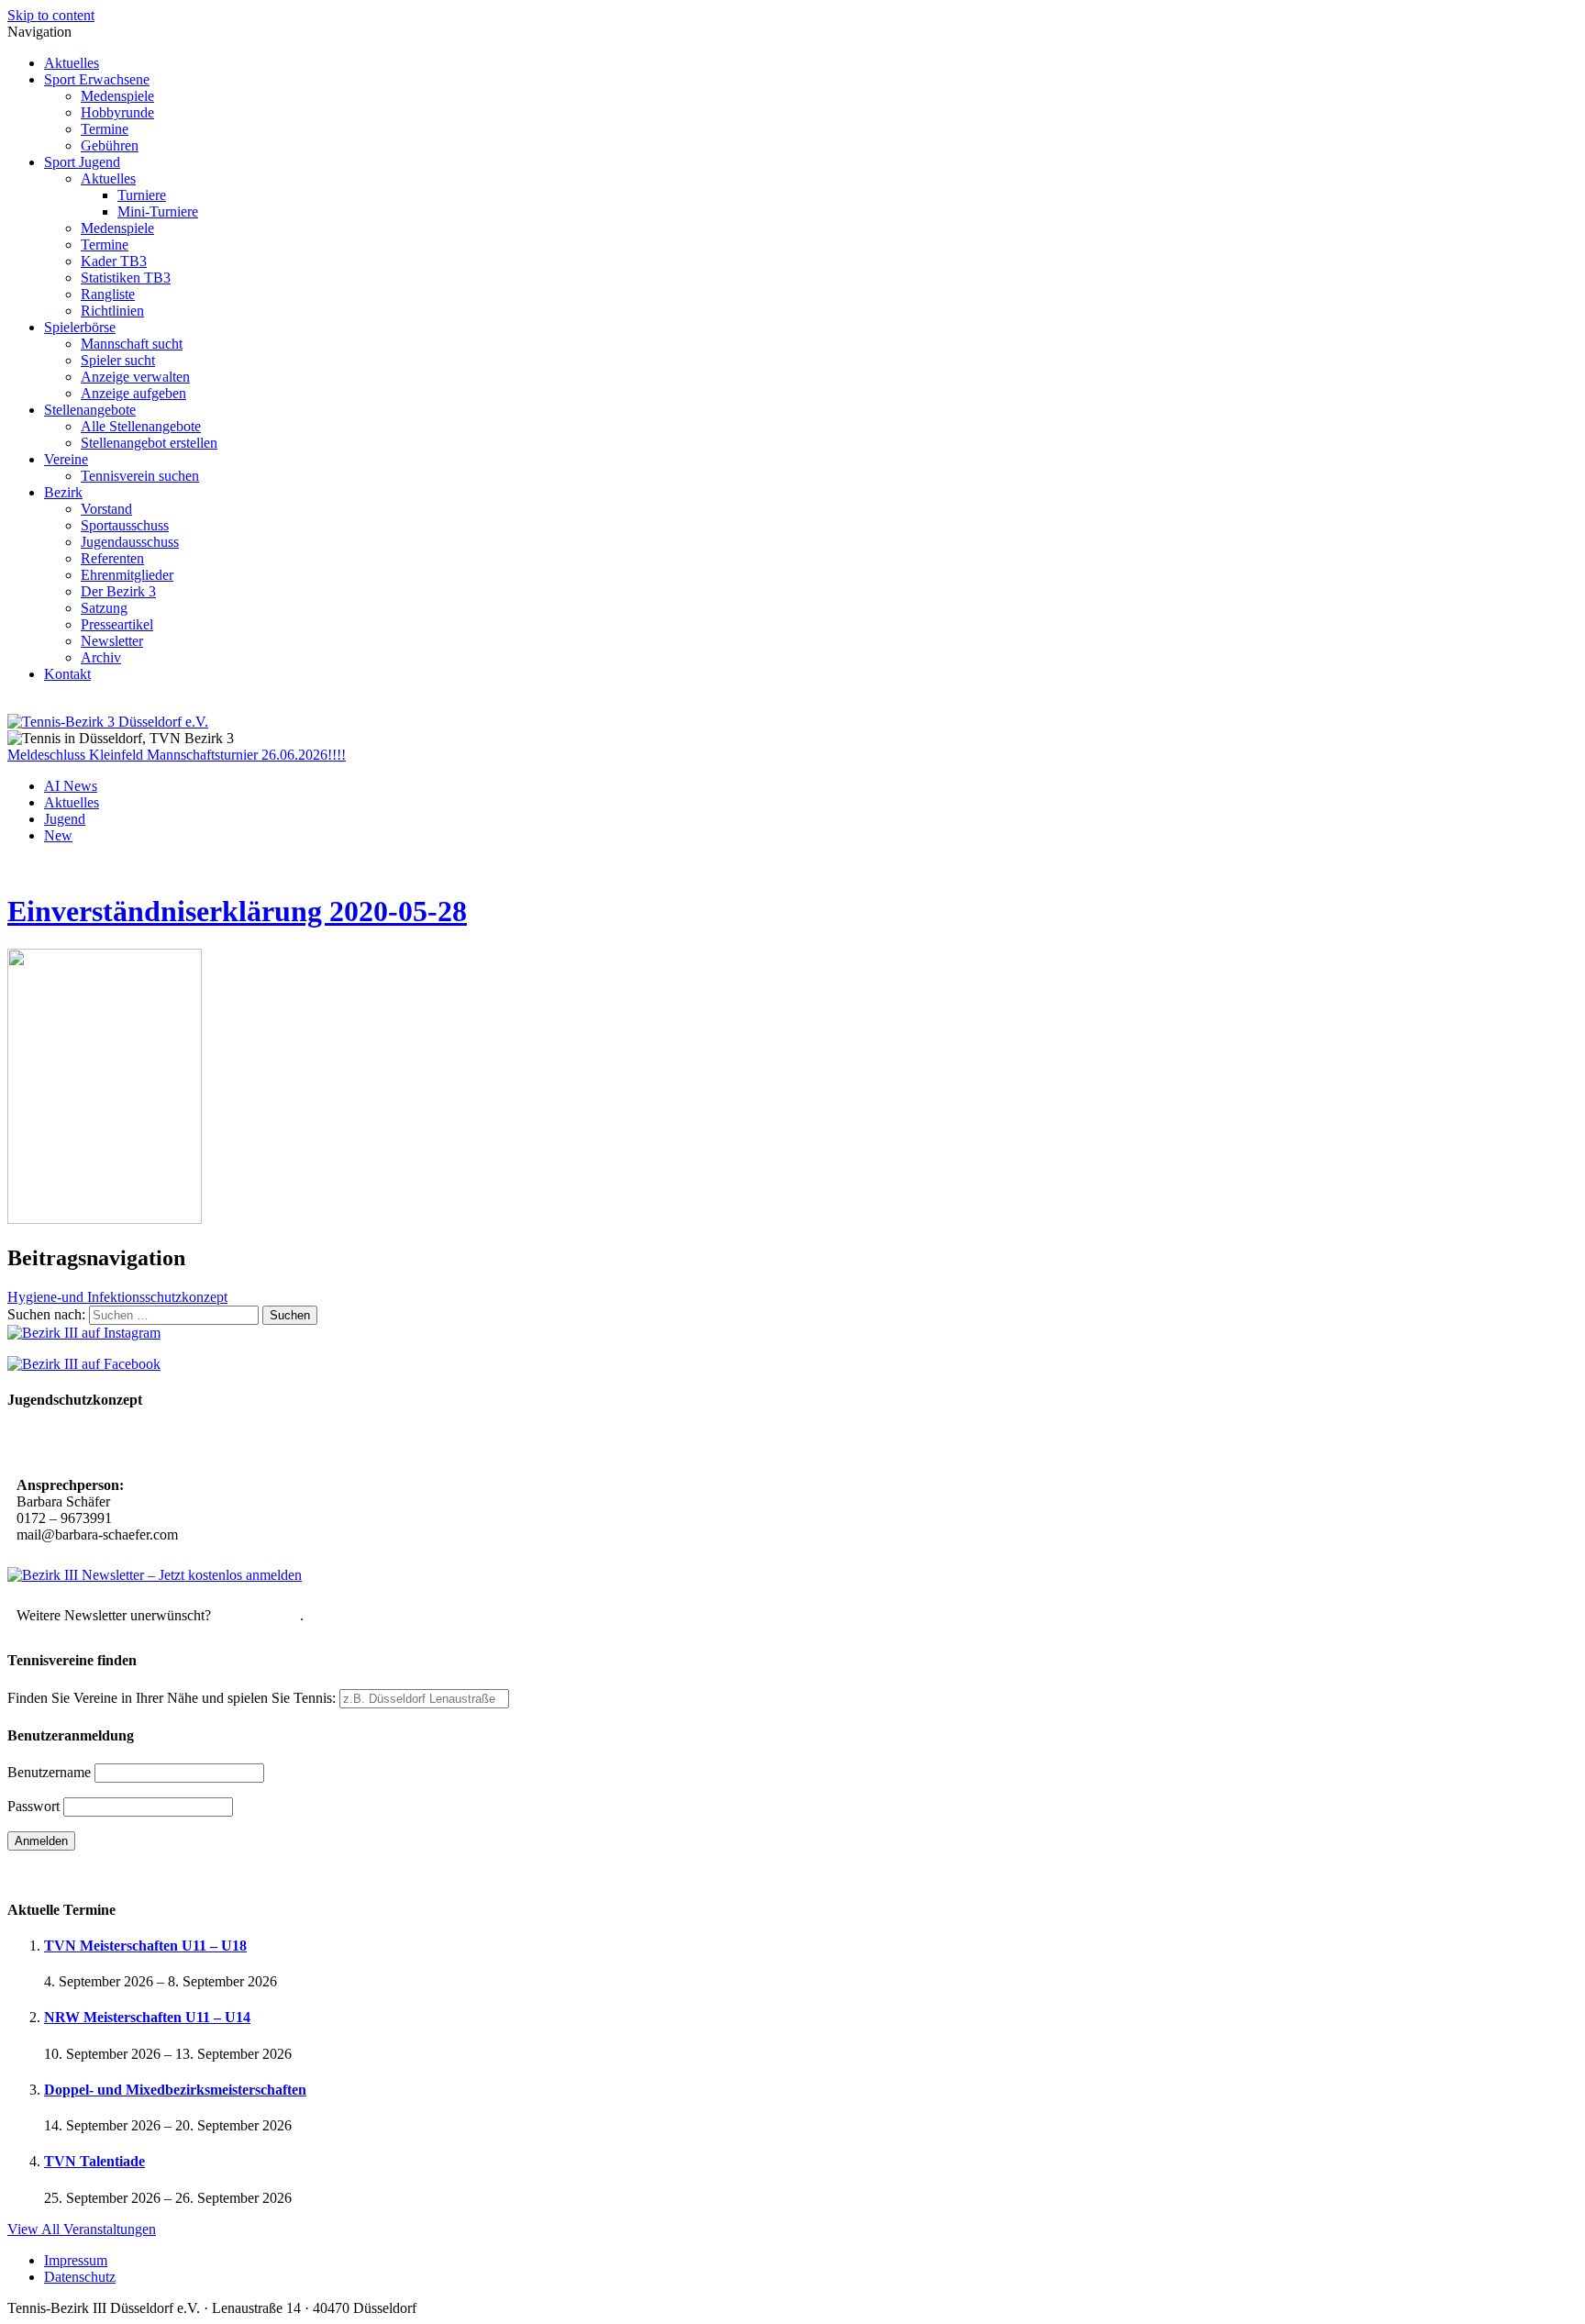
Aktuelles (72, 63)
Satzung (104, 608)
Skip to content (51, 15)
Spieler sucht (118, 360)
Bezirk (63, 492)
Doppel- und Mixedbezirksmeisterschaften (175, 2090)
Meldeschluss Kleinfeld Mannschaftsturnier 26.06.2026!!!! (177, 755)
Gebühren (110, 145)
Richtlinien (112, 311)
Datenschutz (80, 2277)
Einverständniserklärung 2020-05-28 (237, 911)
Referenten (112, 558)
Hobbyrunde (117, 112)
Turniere (142, 195)
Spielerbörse (80, 327)
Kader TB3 (114, 261)
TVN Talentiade (94, 2161)
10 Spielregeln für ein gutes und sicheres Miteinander (181, 1445)
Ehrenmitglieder (127, 575)
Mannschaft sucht (132, 344)
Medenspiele (117, 96)
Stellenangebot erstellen (149, 443)
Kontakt (67, 674)
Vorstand (106, 509)
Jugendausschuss (130, 542)
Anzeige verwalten (135, 377)
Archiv (101, 657)
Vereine (66, 459)
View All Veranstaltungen (82, 2229)
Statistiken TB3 (126, 278)
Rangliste (108, 294)
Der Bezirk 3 (118, 591)
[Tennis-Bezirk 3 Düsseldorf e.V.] (108, 722)
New (58, 835)
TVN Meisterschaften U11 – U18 (145, 1946)
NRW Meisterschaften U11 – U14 (147, 2017)
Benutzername (49, 1772)
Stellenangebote (90, 410)
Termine (105, 129)
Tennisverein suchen (140, 476)
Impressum (76, 2260)
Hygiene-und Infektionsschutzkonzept (117, 1297)
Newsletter (112, 641)
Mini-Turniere (158, 211)
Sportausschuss (125, 525)
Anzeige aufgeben (133, 393)
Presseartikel (117, 624)
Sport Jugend (82, 162)
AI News (71, 786)
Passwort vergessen (64, 1873)
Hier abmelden (257, 1615)
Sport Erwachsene (97, 79)
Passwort (33, 1806)
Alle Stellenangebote (141, 426)
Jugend (65, 819)
